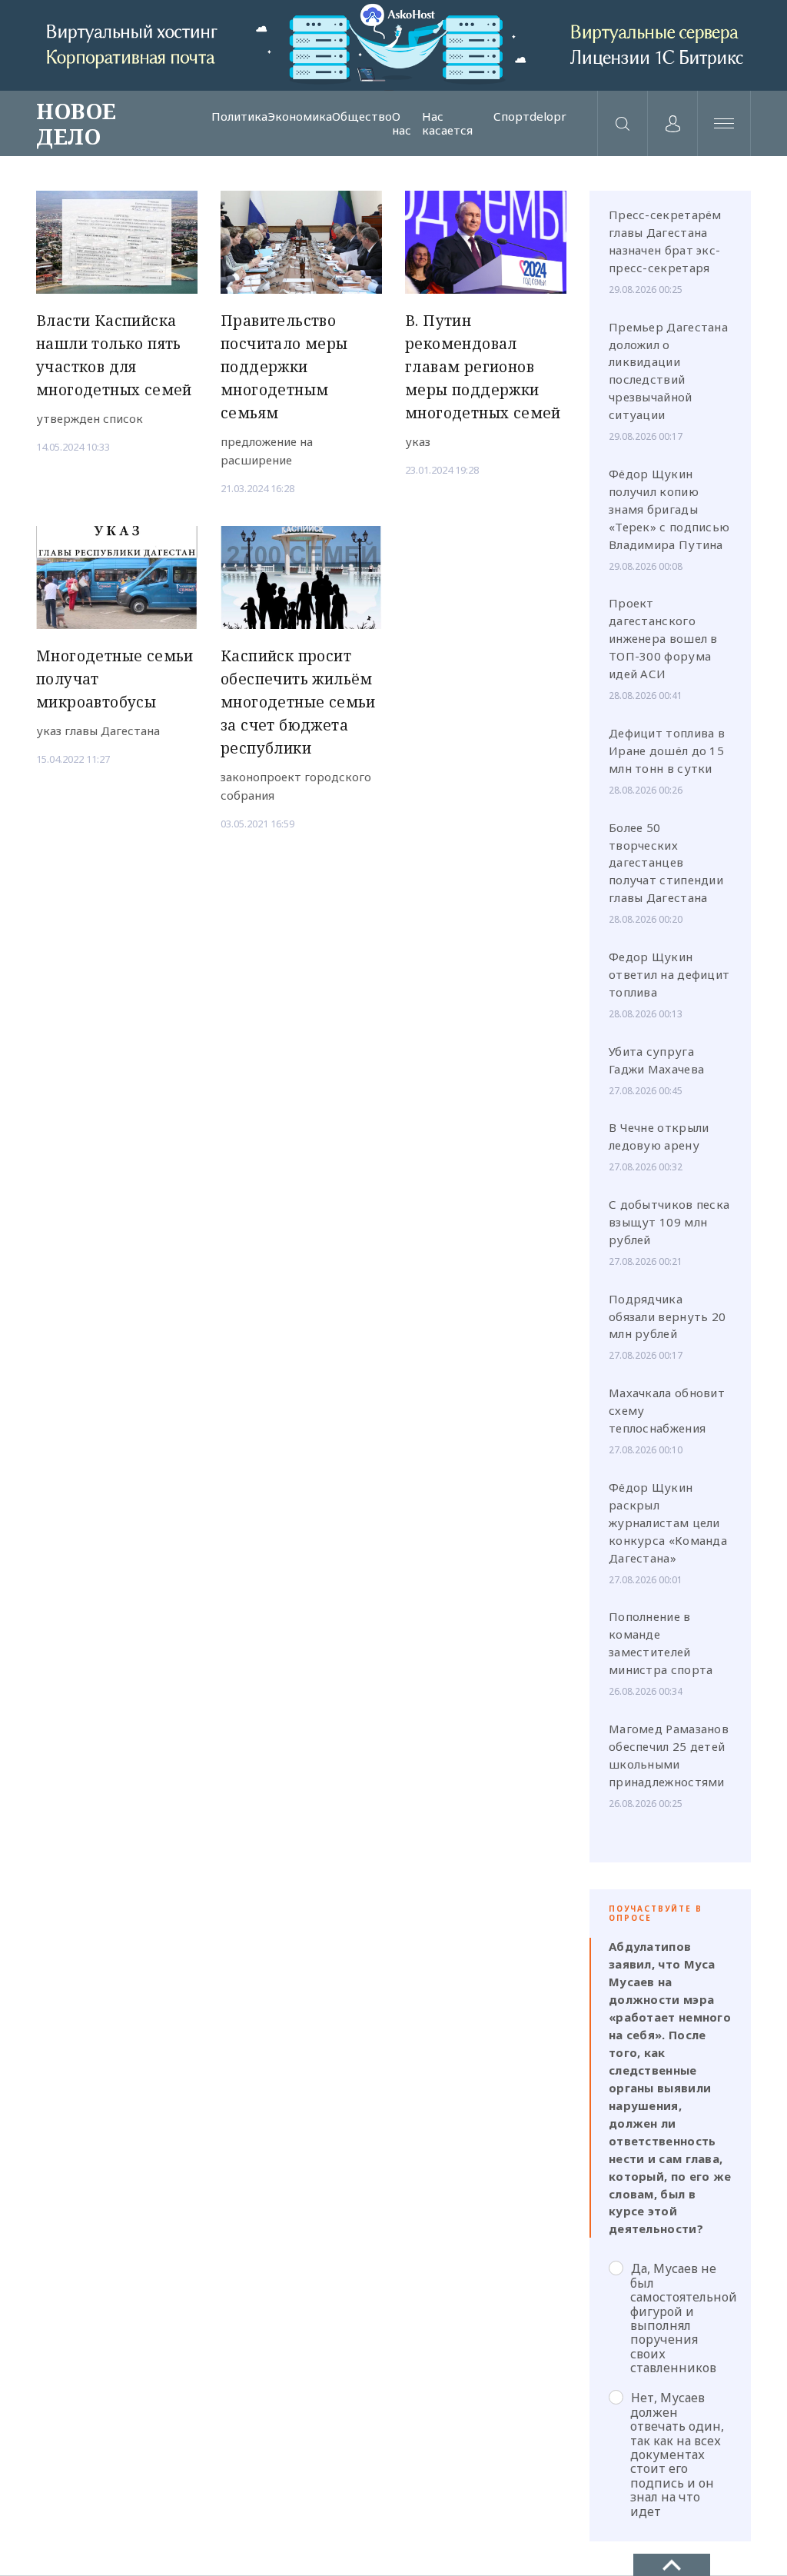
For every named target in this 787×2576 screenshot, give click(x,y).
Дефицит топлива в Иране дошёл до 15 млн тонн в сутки (667, 751)
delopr (548, 117)
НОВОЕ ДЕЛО (76, 123)
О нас (402, 123)
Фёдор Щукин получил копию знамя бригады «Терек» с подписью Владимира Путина (669, 509)
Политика (239, 117)
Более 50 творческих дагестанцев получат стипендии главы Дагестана (666, 863)
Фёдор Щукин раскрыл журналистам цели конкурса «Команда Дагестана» (668, 1523)
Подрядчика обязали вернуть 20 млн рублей (667, 1316)
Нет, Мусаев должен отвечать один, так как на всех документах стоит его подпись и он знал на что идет (677, 2454)
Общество (362, 117)
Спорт (511, 117)
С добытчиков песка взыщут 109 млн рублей (669, 1222)
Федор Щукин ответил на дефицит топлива (669, 974)
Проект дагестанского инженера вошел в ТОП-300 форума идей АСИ (663, 638)
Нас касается (447, 123)
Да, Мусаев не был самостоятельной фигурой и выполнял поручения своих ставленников (681, 2318)
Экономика (300, 117)
